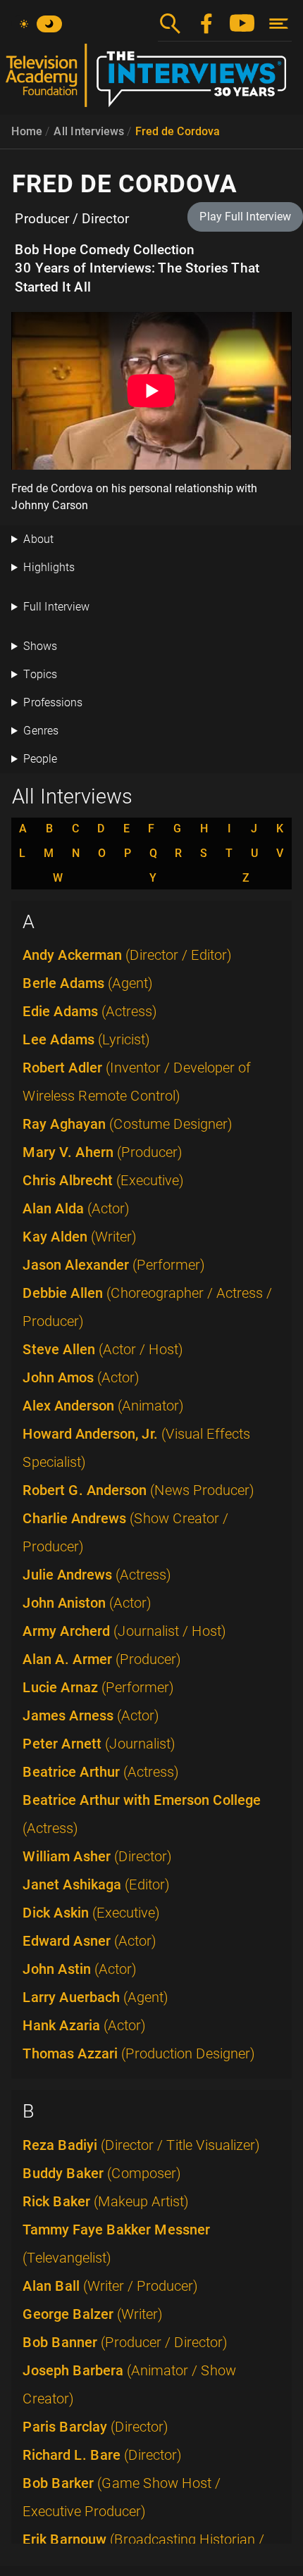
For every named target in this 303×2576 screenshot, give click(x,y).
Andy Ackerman (127, 955)
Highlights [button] (49, 567)
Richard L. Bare (102, 2455)
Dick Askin (91, 1913)
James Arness (91, 1715)
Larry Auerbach (95, 1997)
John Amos (81, 1377)
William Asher (97, 1856)
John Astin (80, 1969)
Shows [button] (40, 646)
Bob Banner (125, 2342)
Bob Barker (122, 2497)
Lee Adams (86, 1039)
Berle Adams (88, 983)
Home (27, 131)
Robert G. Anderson (138, 1490)
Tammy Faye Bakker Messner (116, 2244)
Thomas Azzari (139, 2053)
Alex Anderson (103, 1406)
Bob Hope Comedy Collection (105, 250)
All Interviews (89, 131)
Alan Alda (76, 1208)
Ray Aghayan (128, 1124)
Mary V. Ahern (103, 1152)
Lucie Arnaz (98, 1687)
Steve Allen (103, 1349)
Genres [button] (41, 731)
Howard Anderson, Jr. (136, 1448)
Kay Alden (80, 1237)
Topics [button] (40, 674)
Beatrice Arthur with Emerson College (142, 1814)
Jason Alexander (114, 1265)
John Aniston (87, 1603)
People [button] (40, 759)
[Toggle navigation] (279, 24)
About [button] (38, 539)
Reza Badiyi (141, 2145)
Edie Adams (90, 1011)
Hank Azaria (84, 2025)
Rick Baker (106, 2201)
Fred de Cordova (178, 131)
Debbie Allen (147, 1307)
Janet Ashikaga (96, 1884)
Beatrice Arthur (101, 1772)
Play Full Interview (245, 217)
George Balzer (93, 2314)
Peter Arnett (99, 1744)
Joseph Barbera (129, 2384)
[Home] (151, 81)
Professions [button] (53, 702)
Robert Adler (137, 1082)
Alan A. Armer (102, 1659)
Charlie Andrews (125, 1532)
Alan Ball (110, 2286)
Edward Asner (89, 1941)
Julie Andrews (97, 1575)
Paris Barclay (95, 2427)
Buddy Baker (102, 2173)
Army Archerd (124, 1631)
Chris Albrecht (103, 1180)
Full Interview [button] (56, 607)
